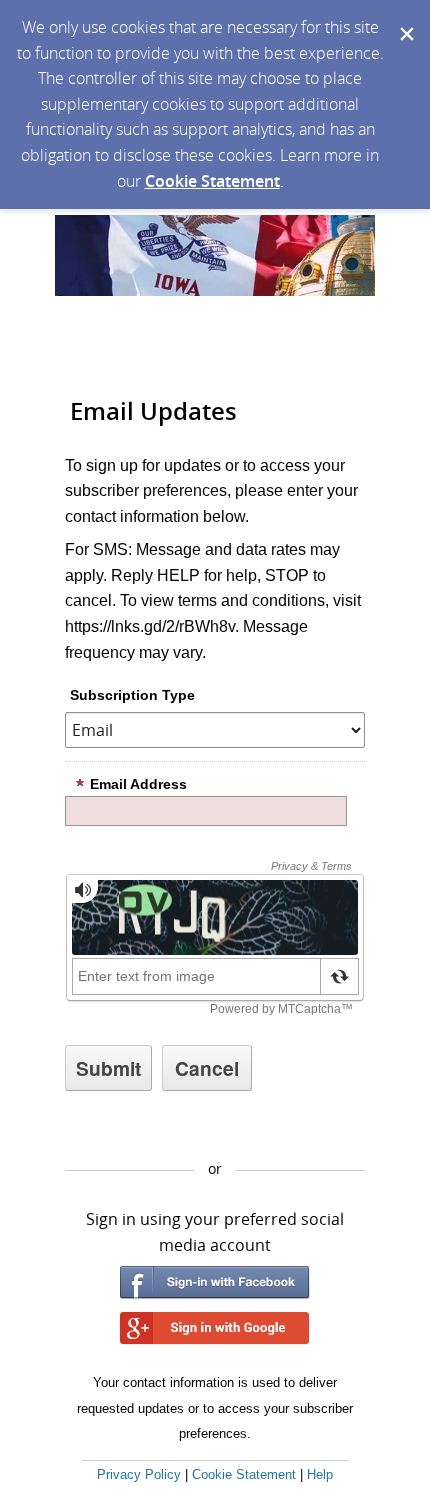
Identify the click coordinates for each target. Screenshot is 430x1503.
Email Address (138, 784)
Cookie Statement (212, 181)
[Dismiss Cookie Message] (405, 19)
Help (320, 1474)
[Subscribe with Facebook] (215, 1282)
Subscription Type (132, 695)
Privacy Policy (139, 1474)
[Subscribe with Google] (215, 1328)
